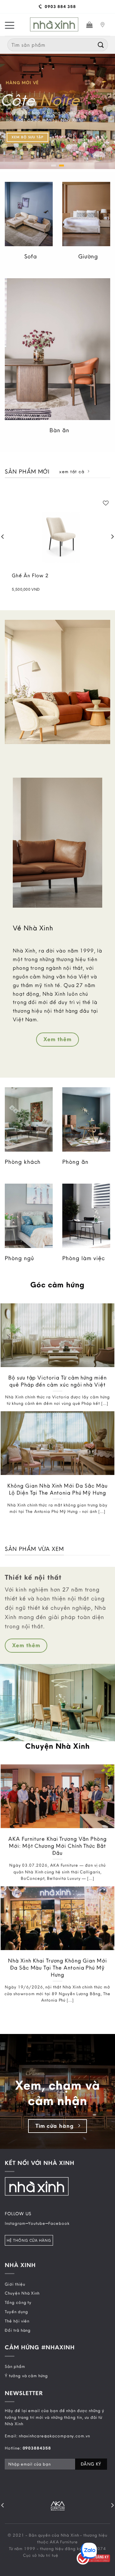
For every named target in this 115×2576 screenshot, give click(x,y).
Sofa (31, 256)
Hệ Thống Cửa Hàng (29, 2240)
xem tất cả (72, 472)
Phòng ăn (75, 1162)
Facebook (59, 2223)
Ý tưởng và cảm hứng (26, 2376)
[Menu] (10, 25)
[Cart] (90, 25)
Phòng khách (23, 1162)
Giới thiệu (15, 2284)
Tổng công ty (18, 2302)
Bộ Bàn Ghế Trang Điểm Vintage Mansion (64, 579)
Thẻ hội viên (17, 2321)
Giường (88, 256)
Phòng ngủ (19, 1258)
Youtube (37, 2223)
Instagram (15, 2223)
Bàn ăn (59, 430)
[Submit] (101, 45)
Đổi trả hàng (18, 2330)
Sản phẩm (15, 2366)
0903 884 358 (60, 6)
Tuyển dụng (16, 2312)
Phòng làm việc (84, 1258)
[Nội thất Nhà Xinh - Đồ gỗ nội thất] (54, 25)
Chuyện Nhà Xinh (22, 2293)
